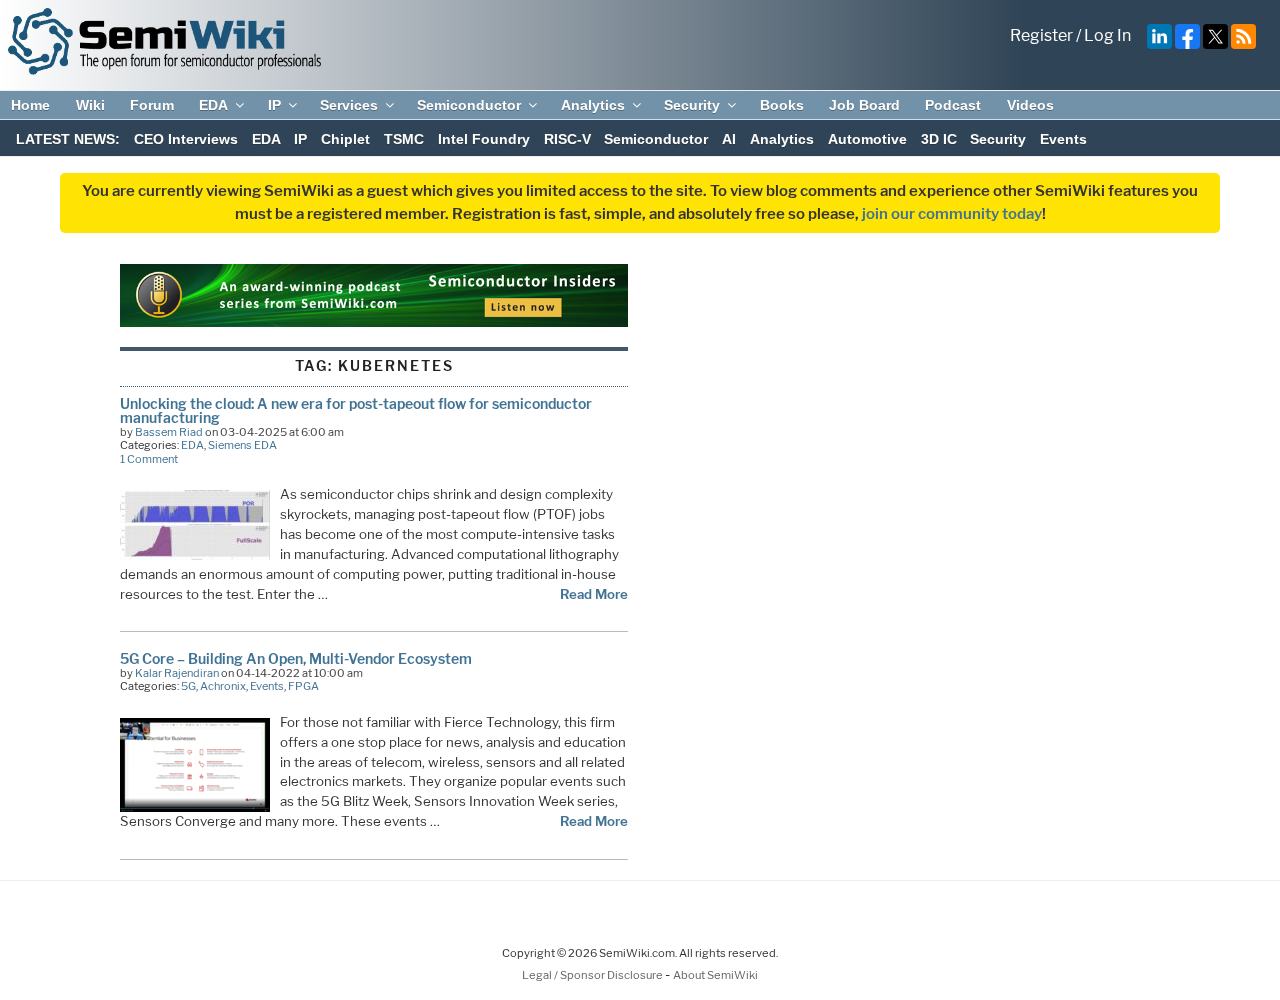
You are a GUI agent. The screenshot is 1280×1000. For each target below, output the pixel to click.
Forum (152, 105)
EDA (213, 105)
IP (274, 105)
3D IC (939, 139)
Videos (1030, 105)
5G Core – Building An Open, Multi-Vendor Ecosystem (296, 658)
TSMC (404, 139)
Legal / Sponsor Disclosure (593, 975)
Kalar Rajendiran (177, 673)
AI (729, 139)
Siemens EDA (242, 445)
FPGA (303, 686)
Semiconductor (469, 105)
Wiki (90, 105)
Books (782, 105)
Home (30, 105)
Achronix (223, 686)
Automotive (867, 139)
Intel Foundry (484, 139)
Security (692, 105)
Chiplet (345, 139)
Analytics (593, 105)
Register (1041, 35)
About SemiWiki (715, 975)
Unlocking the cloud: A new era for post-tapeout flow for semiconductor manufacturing (356, 410)
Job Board (864, 105)
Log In (1107, 35)
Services (349, 105)
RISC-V (567, 139)
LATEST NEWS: (68, 139)
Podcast (953, 105)
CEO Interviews (186, 139)
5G (188, 686)
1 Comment (149, 459)
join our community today (952, 214)
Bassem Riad (169, 432)
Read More (594, 594)
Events (1063, 139)
